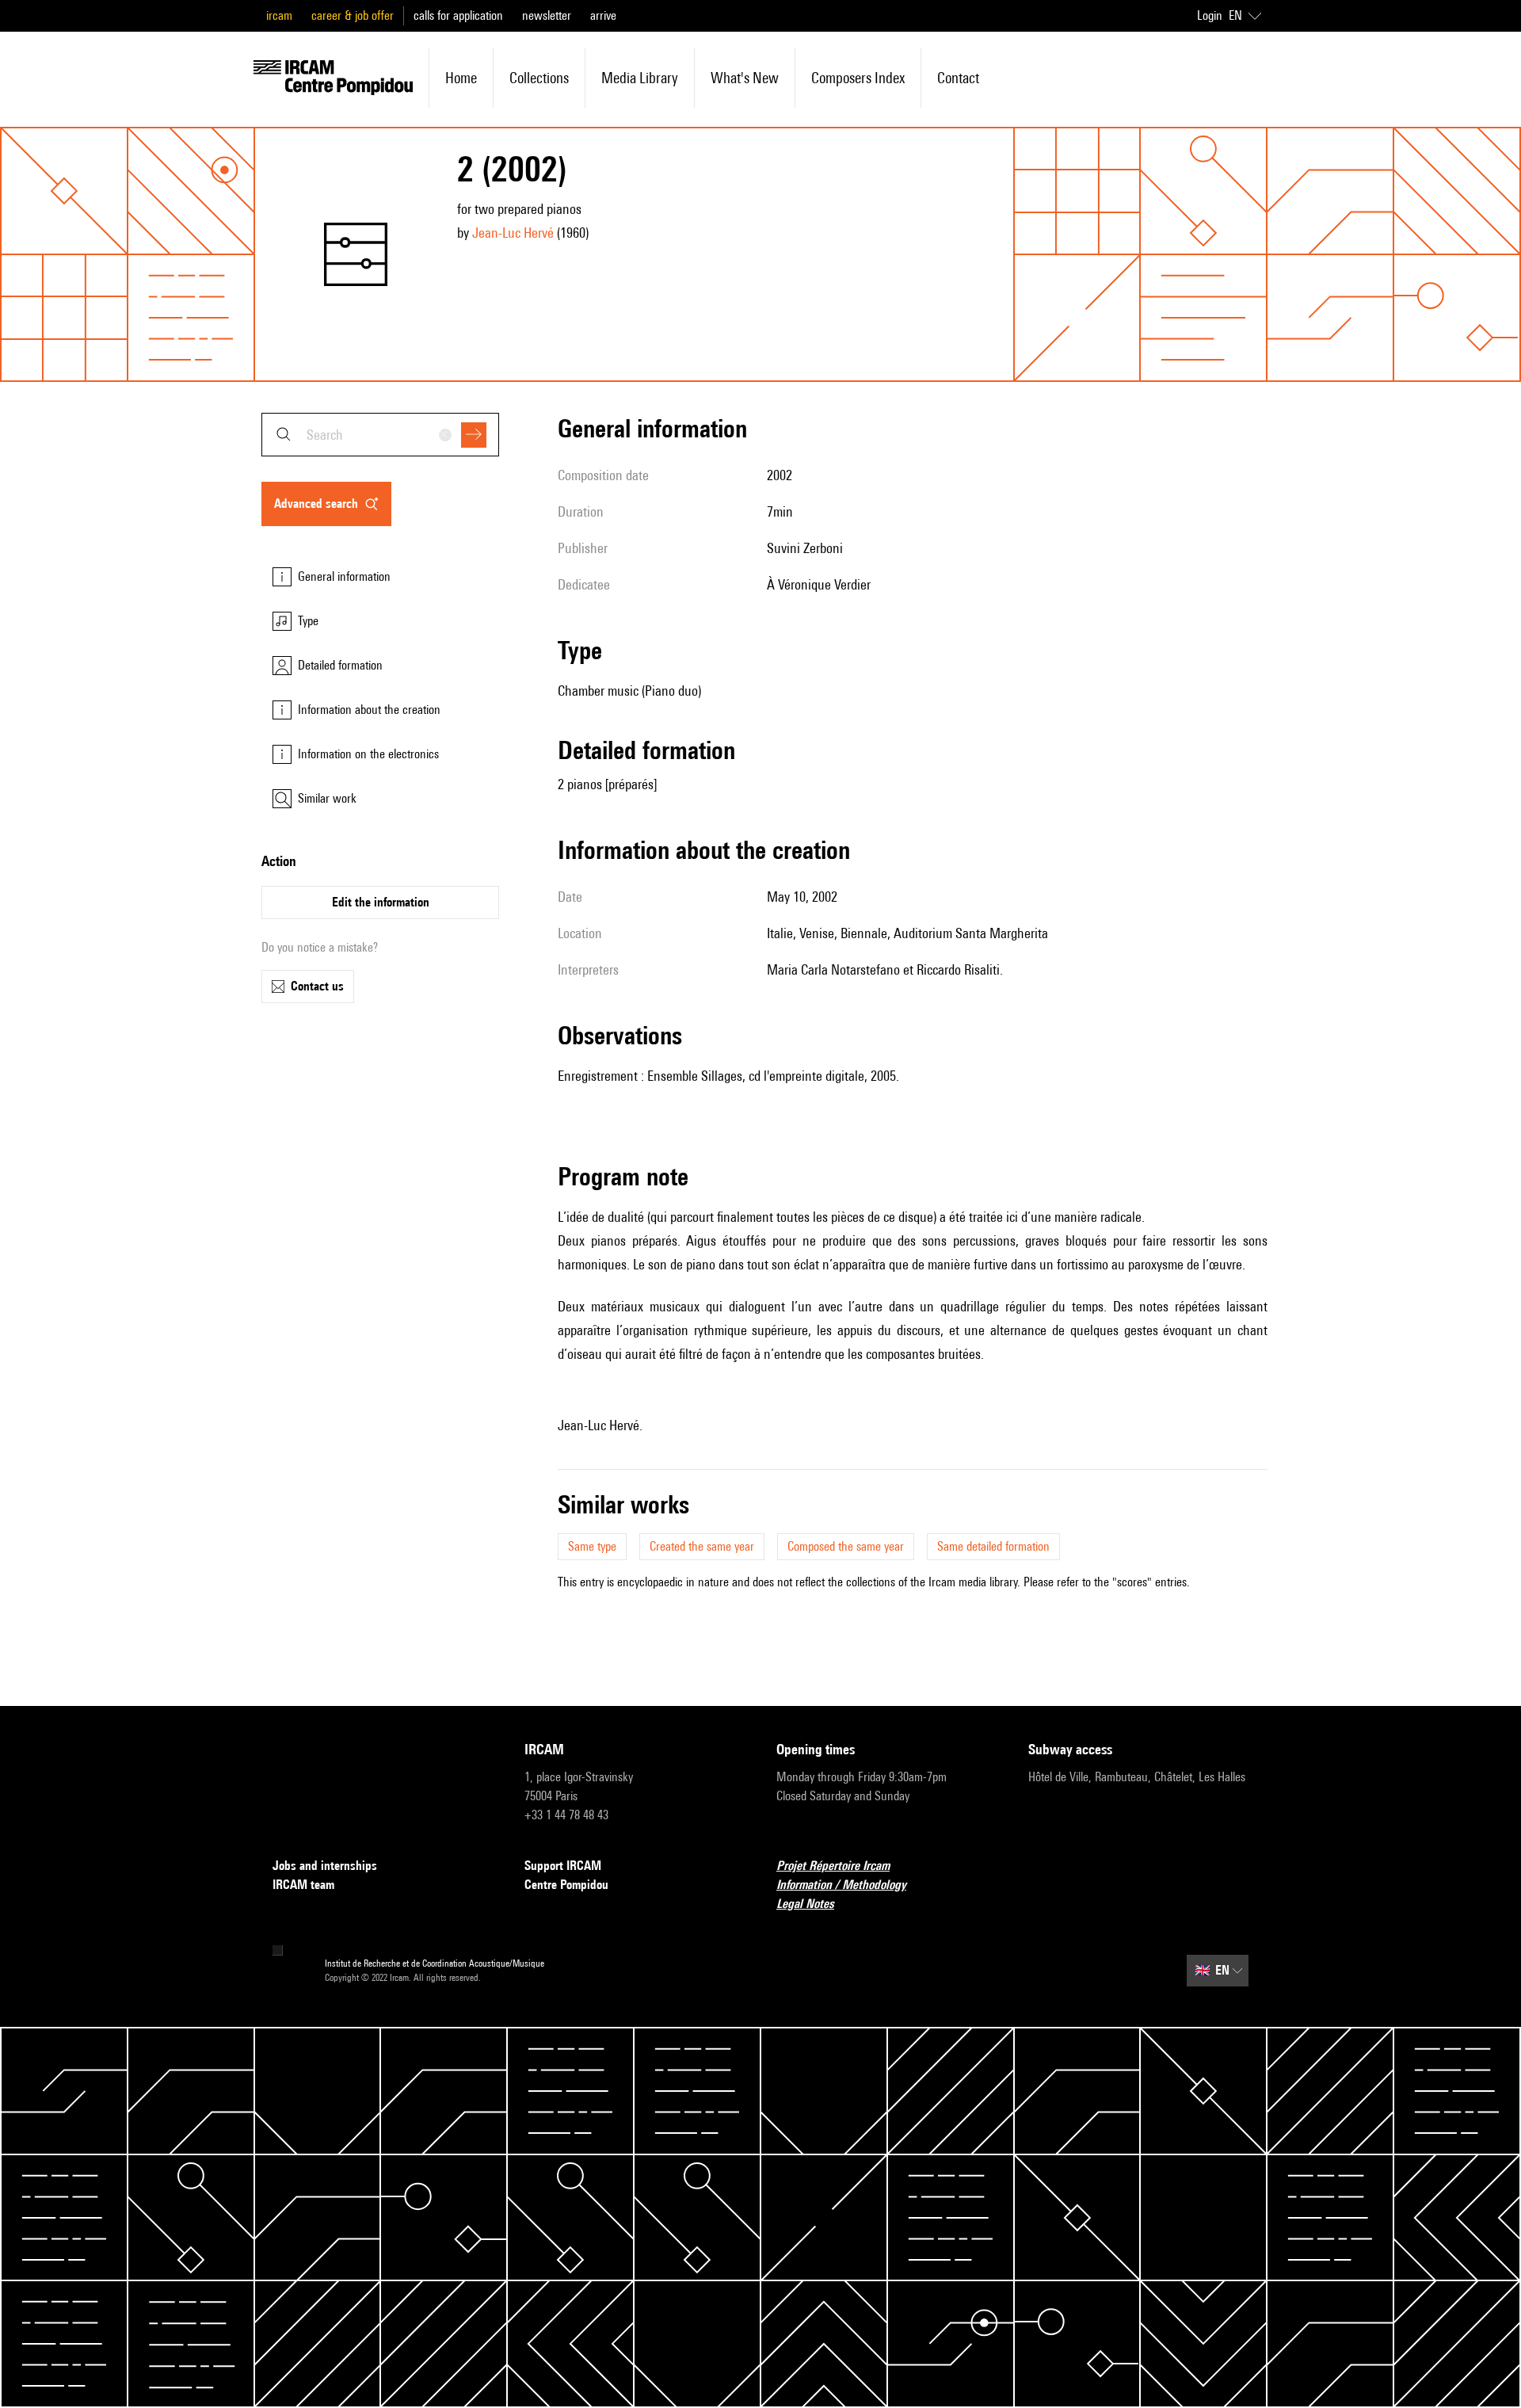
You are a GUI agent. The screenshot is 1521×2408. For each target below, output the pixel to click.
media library (640, 78)
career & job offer (353, 15)
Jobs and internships (325, 1866)
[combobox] (380, 435)
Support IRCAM (563, 1866)
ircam (279, 15)
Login (1210, 15)
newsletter (547, 15)
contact (958, 78)
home (461, 78)
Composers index (858, 78)
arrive (603, 15)
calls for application (458, 15)
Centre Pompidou (566, 1885)
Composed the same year (846, 1546)
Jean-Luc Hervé (513, 233)
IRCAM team (303, 1885)
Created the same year (702, 1546)
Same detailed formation (993, 1546)
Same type (592, 1546)
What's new (745, 78)
